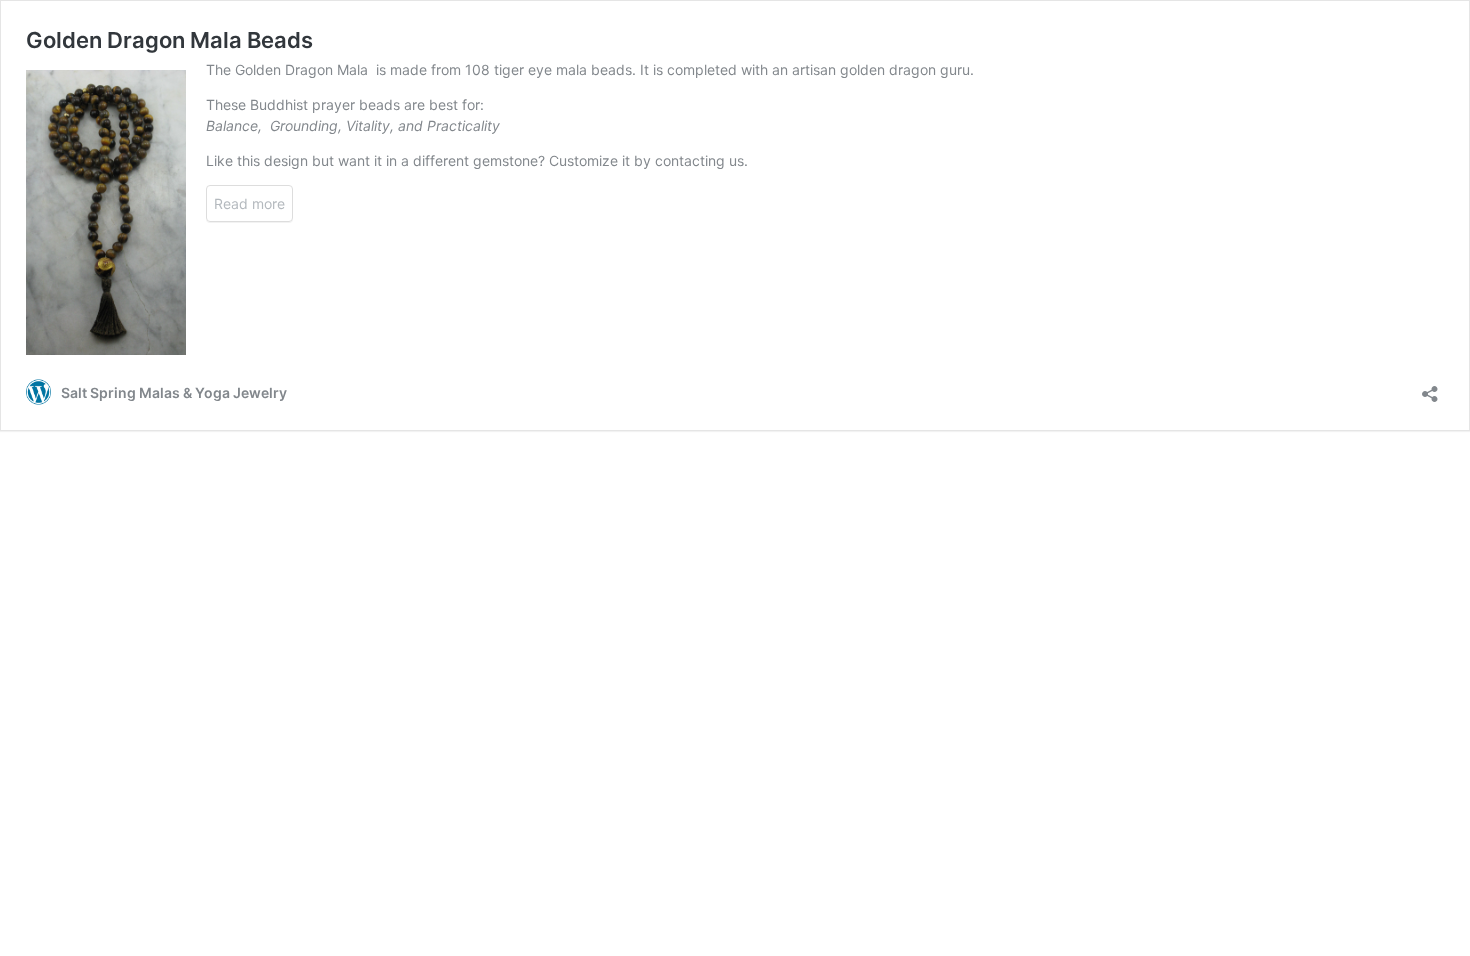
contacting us (699, 160)
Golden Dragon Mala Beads (169, 40)
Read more (249, 203)
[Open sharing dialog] (1430, 387)
